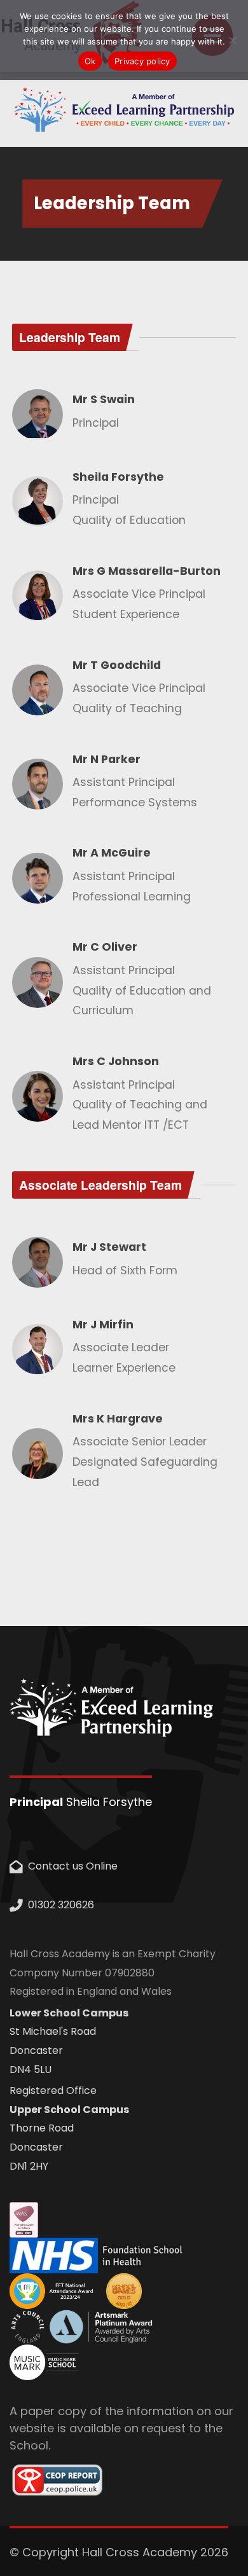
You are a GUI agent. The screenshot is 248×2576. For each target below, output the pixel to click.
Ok (90, 61)
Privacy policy (142, 61)
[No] (232, 40)
